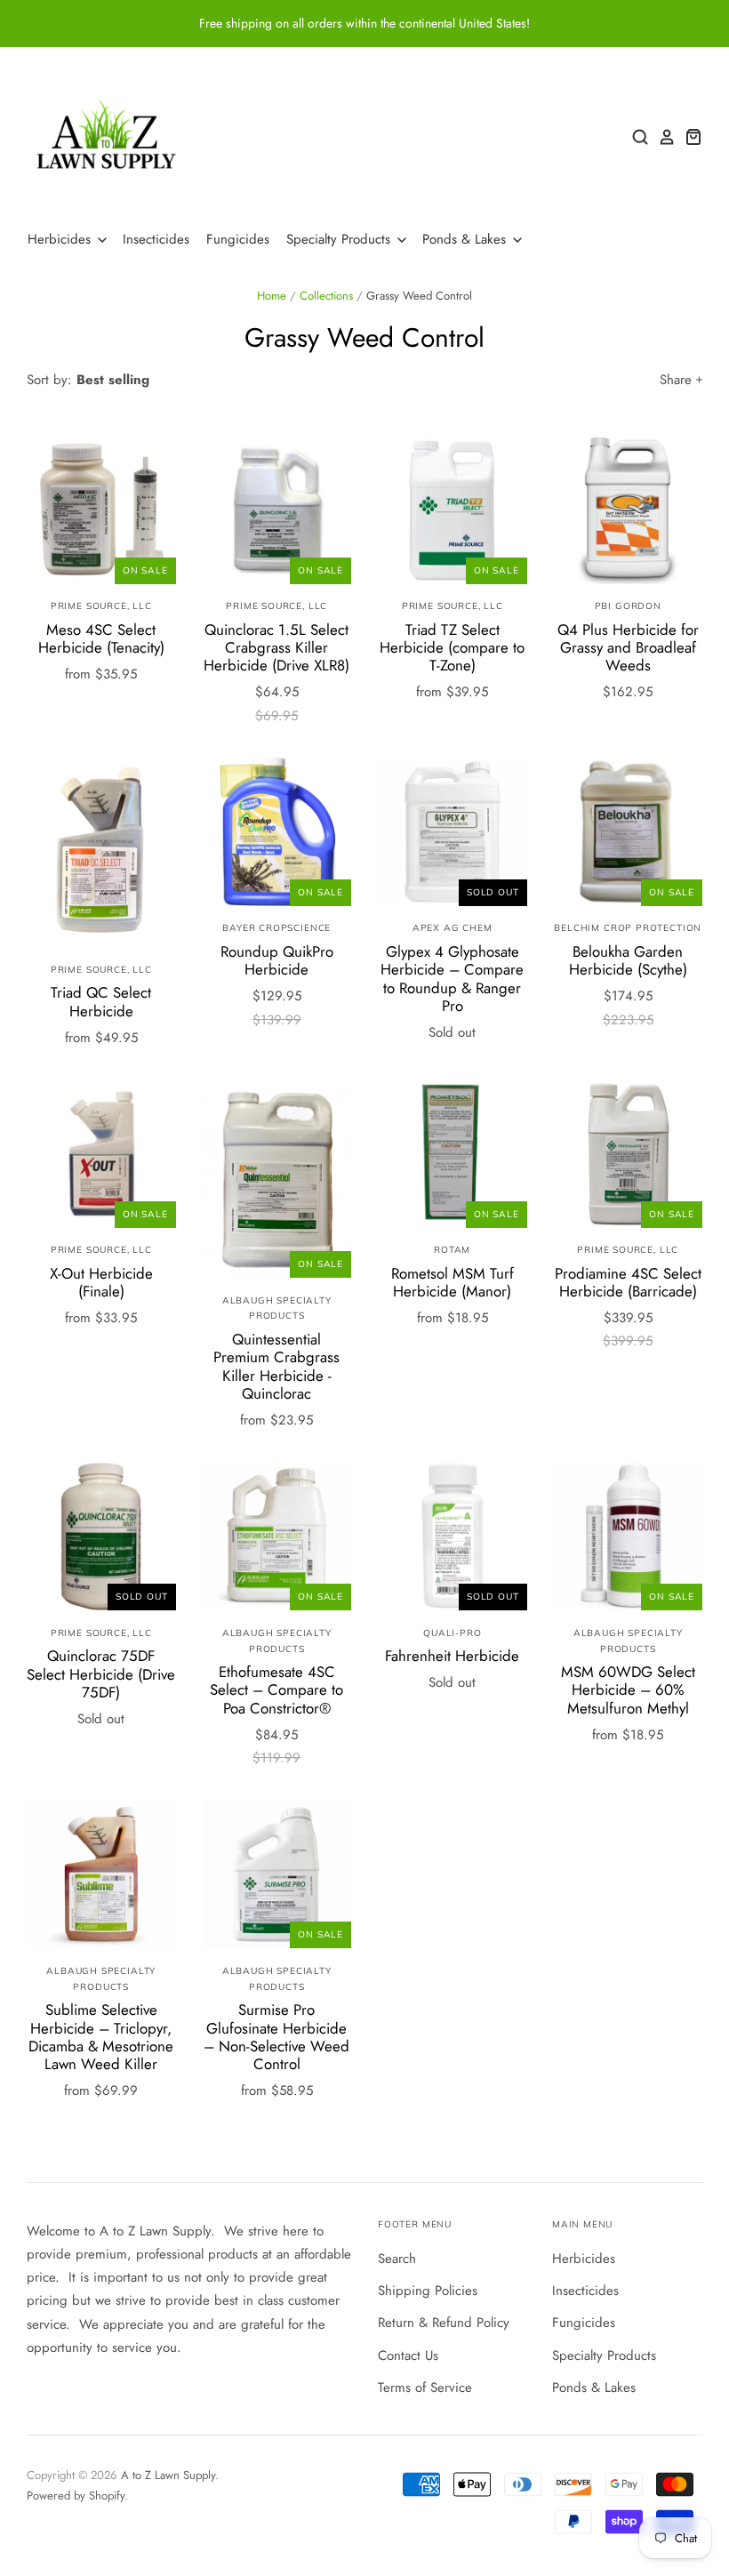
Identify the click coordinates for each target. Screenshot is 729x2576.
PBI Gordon (628, 606)
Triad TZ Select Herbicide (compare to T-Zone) (452, 648)
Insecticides (156, 239)
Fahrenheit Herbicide (452, 1656)
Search (397, 2259)
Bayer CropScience (276, 928)
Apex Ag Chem (453, 928)
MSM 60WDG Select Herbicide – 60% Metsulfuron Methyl (628, 1690)
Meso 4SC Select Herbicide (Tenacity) (101, 638)
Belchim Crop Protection (628, 928)
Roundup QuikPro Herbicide (277, 960)
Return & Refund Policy (444, 2323)
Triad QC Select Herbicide (101, 1001)
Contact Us (408, 2355)
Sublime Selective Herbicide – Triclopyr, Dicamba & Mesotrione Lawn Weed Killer (101, 2037)
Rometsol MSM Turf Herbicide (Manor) (453, 1282)
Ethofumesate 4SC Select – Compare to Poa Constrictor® (276, 1690)
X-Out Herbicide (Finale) (101, 1282)
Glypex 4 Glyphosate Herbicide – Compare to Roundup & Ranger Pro (452, 979)
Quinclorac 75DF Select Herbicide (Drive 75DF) (101, 1674)
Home (272, 296)
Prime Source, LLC (101, 606)
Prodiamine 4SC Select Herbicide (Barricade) (628, 1282)
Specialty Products (340, 239)
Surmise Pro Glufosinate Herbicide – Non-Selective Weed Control (276, 2037)
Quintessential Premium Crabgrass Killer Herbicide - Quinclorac (276, 1366)
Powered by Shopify (76, 2496)
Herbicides (61, 239)
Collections (326, 296)
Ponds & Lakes (466, 239)
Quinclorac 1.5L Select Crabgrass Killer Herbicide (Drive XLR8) (276, 648)
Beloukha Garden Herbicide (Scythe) (628, 960)
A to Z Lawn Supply (168, 2475)
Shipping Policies (428, 2291)
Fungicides (238, 239)
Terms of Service (425, 2387)
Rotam (452, 1250)
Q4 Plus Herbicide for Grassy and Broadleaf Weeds (628, 648)
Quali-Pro (452, 1633)
